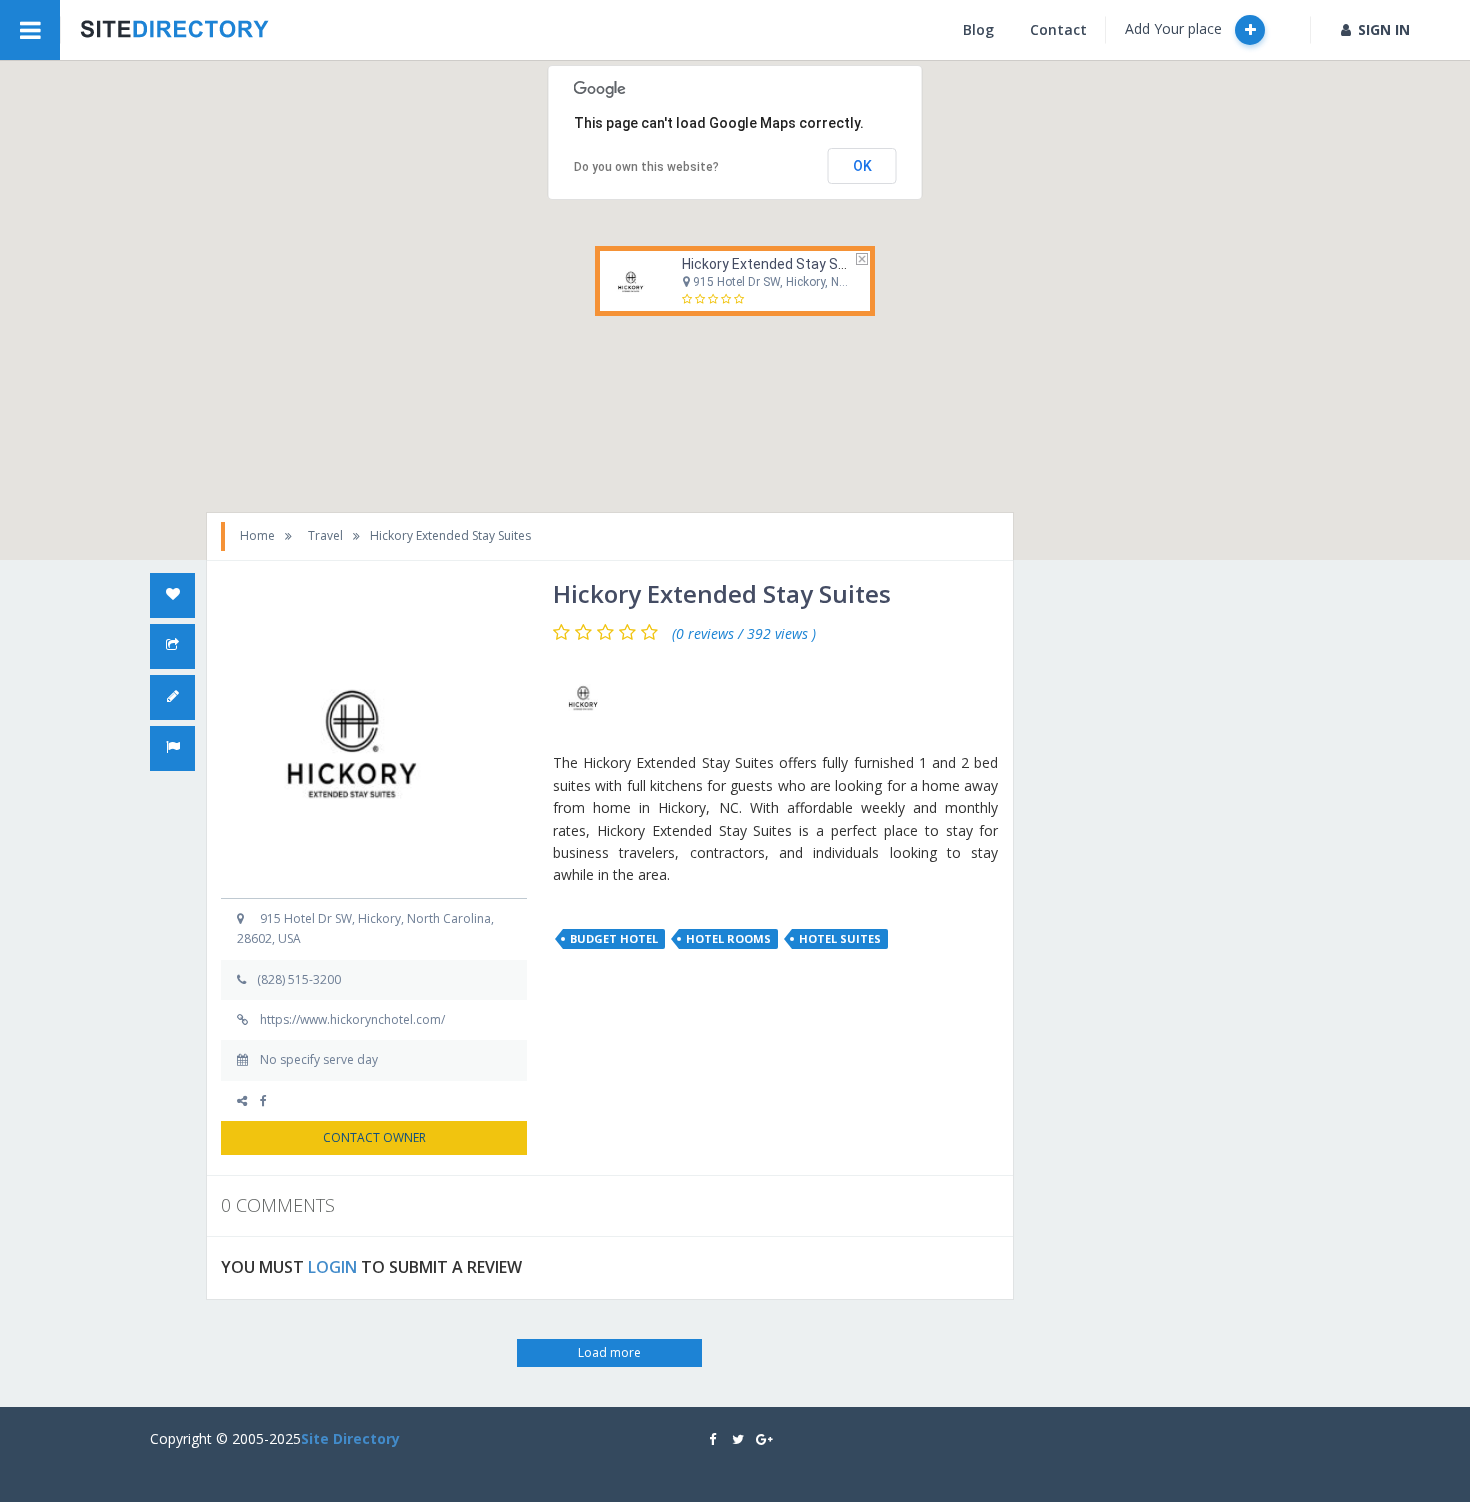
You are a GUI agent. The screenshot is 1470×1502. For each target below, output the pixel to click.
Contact (1058, 29)
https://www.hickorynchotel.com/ (352, 1019)
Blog (978, 29)
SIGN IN (1384, 29)
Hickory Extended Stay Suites (776, 264)
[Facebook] (270, 1100)
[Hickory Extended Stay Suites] (588, 697)
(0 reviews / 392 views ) (744, 634)
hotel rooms (728, 938)
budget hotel (614, 938)
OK (862, 166)
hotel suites (840, 938)
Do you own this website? (646, 167)
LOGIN (332, 1267)
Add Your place (1175, 28)
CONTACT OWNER (374, 1137)
